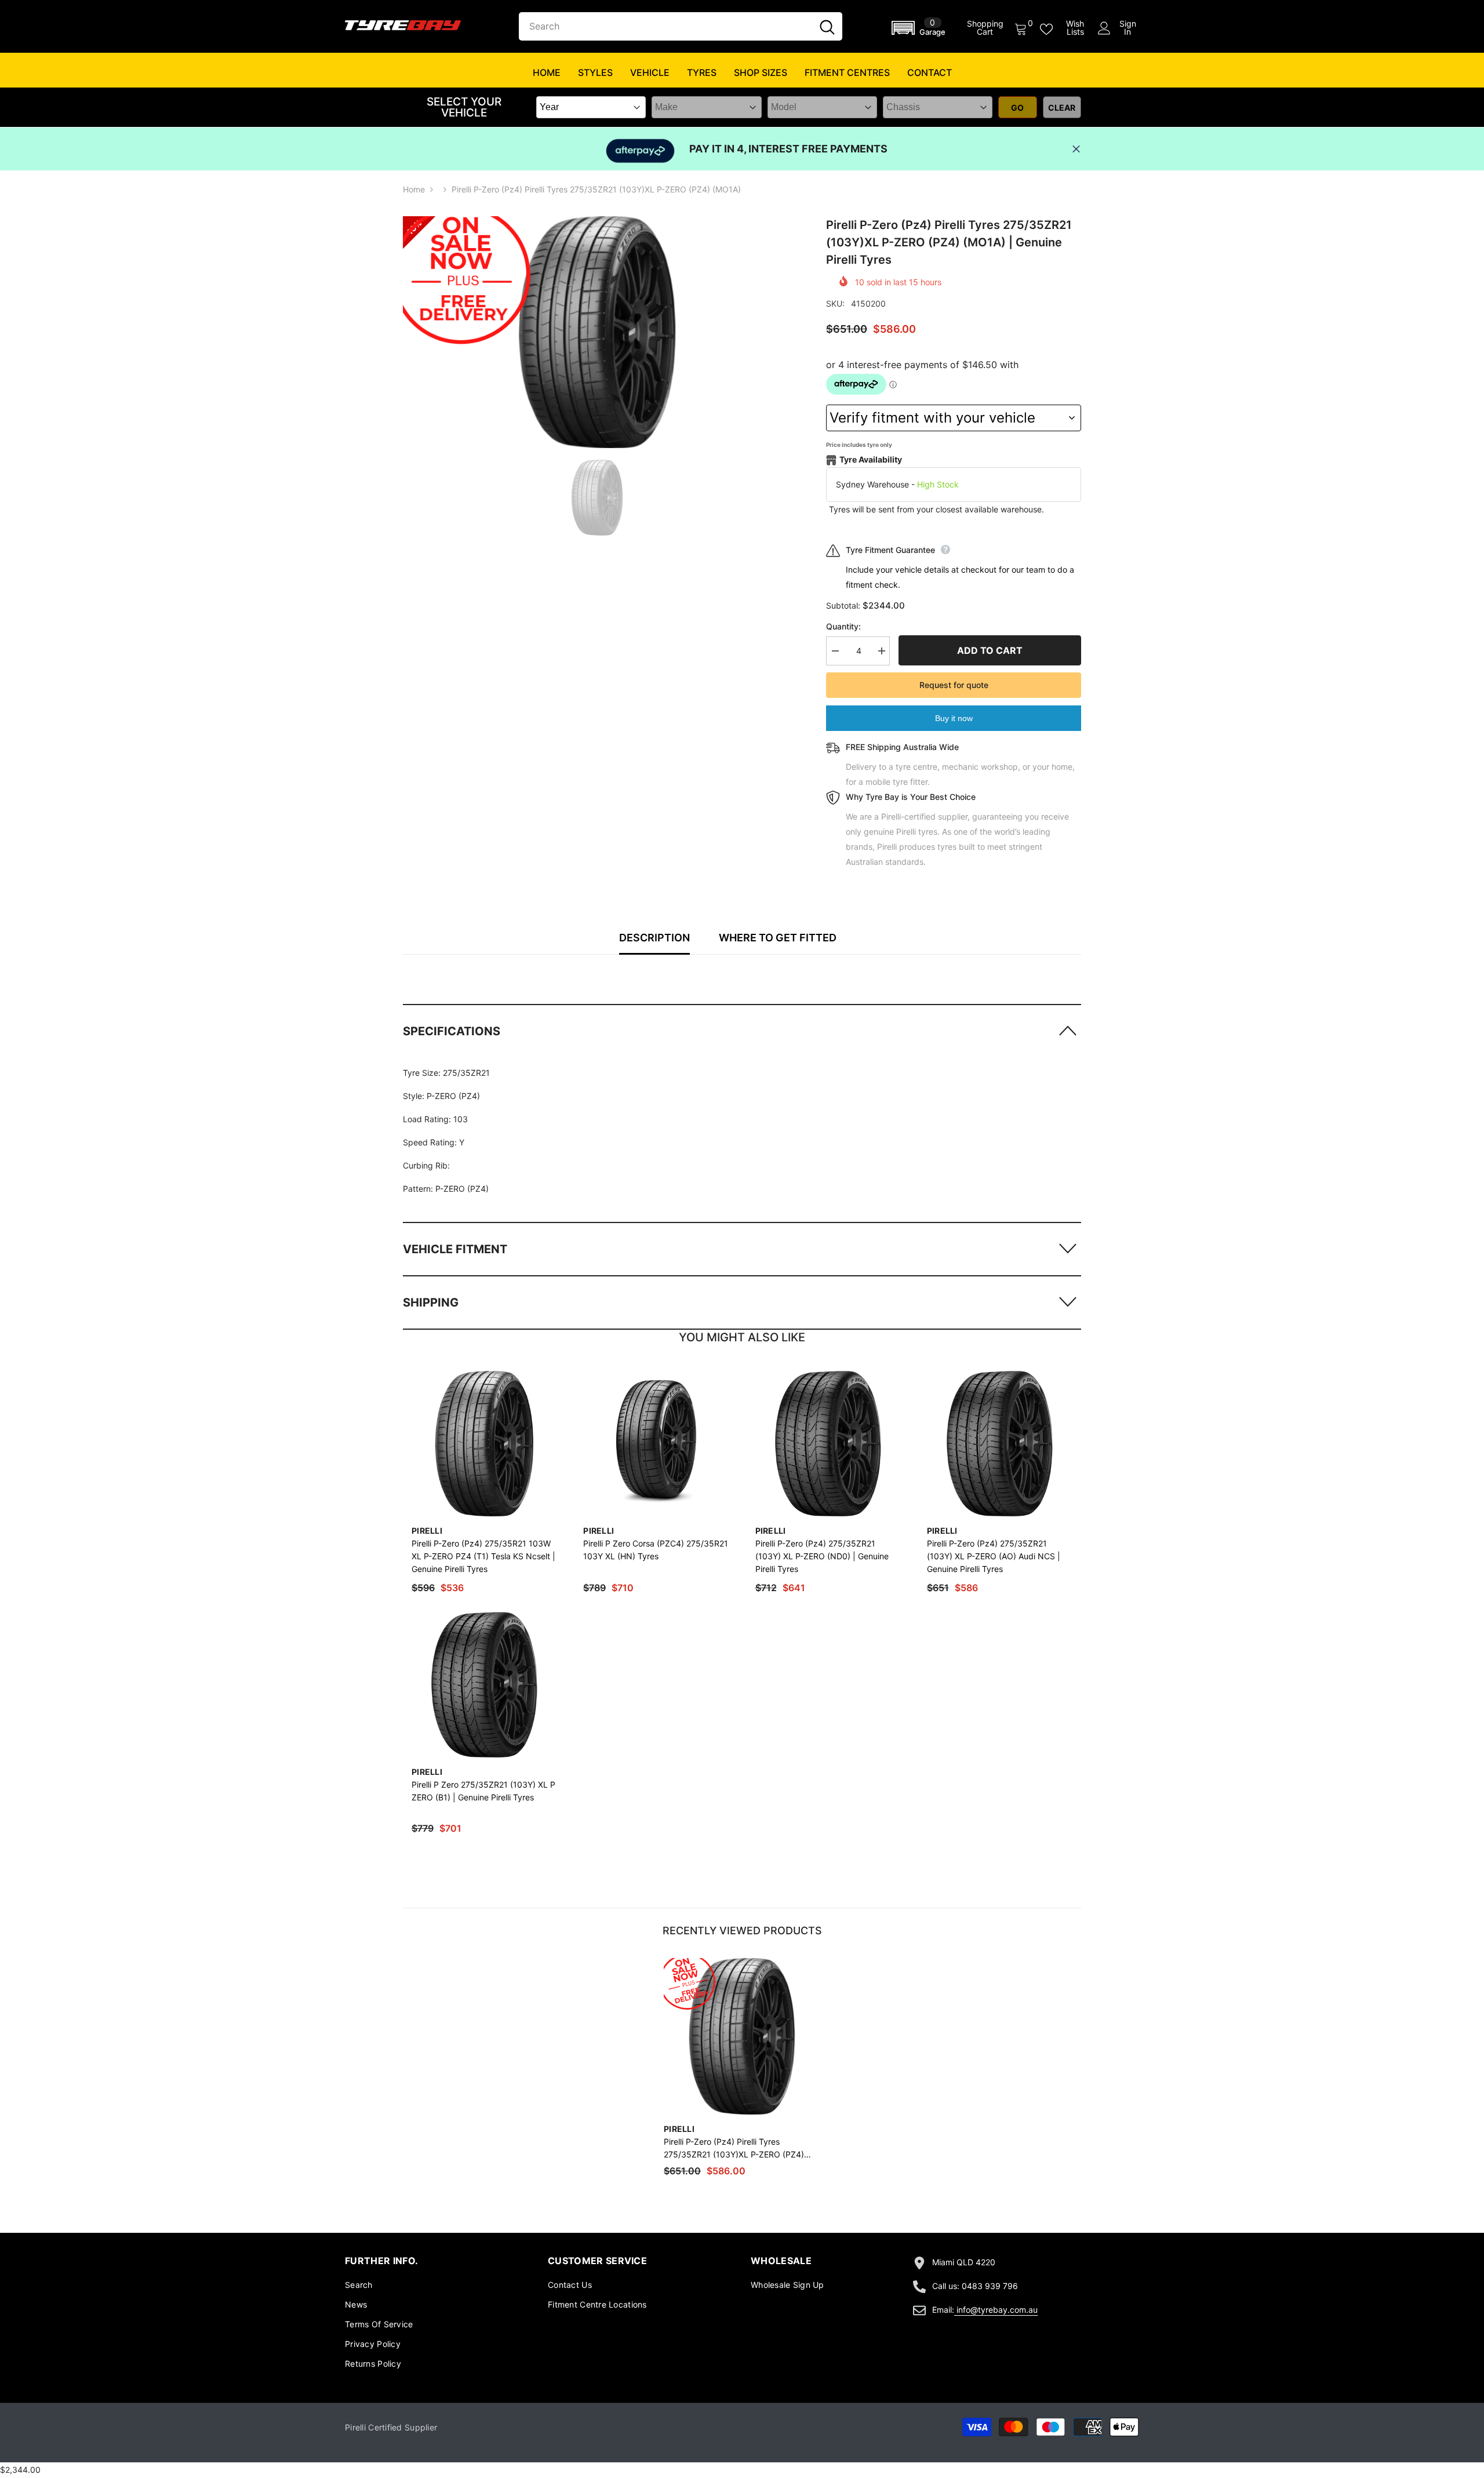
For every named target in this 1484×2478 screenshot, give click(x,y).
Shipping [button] (431, 1302)
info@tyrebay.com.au (997, 2310)
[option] (597, 332)
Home (414, 189)
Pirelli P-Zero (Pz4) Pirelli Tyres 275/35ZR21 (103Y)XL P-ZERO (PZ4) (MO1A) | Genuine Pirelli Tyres (734, 2149)
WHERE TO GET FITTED (778, 938)
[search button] (827, 26)
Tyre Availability (871, 459)
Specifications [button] (452, 1031)
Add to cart (990, 650)
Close (1076, 149)
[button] (921, 28)
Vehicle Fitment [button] (455, 1249)
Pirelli (427, 1531)
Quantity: (843, 626)
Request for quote (954, 685)
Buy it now (954, 718)
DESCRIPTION (654, 938)
